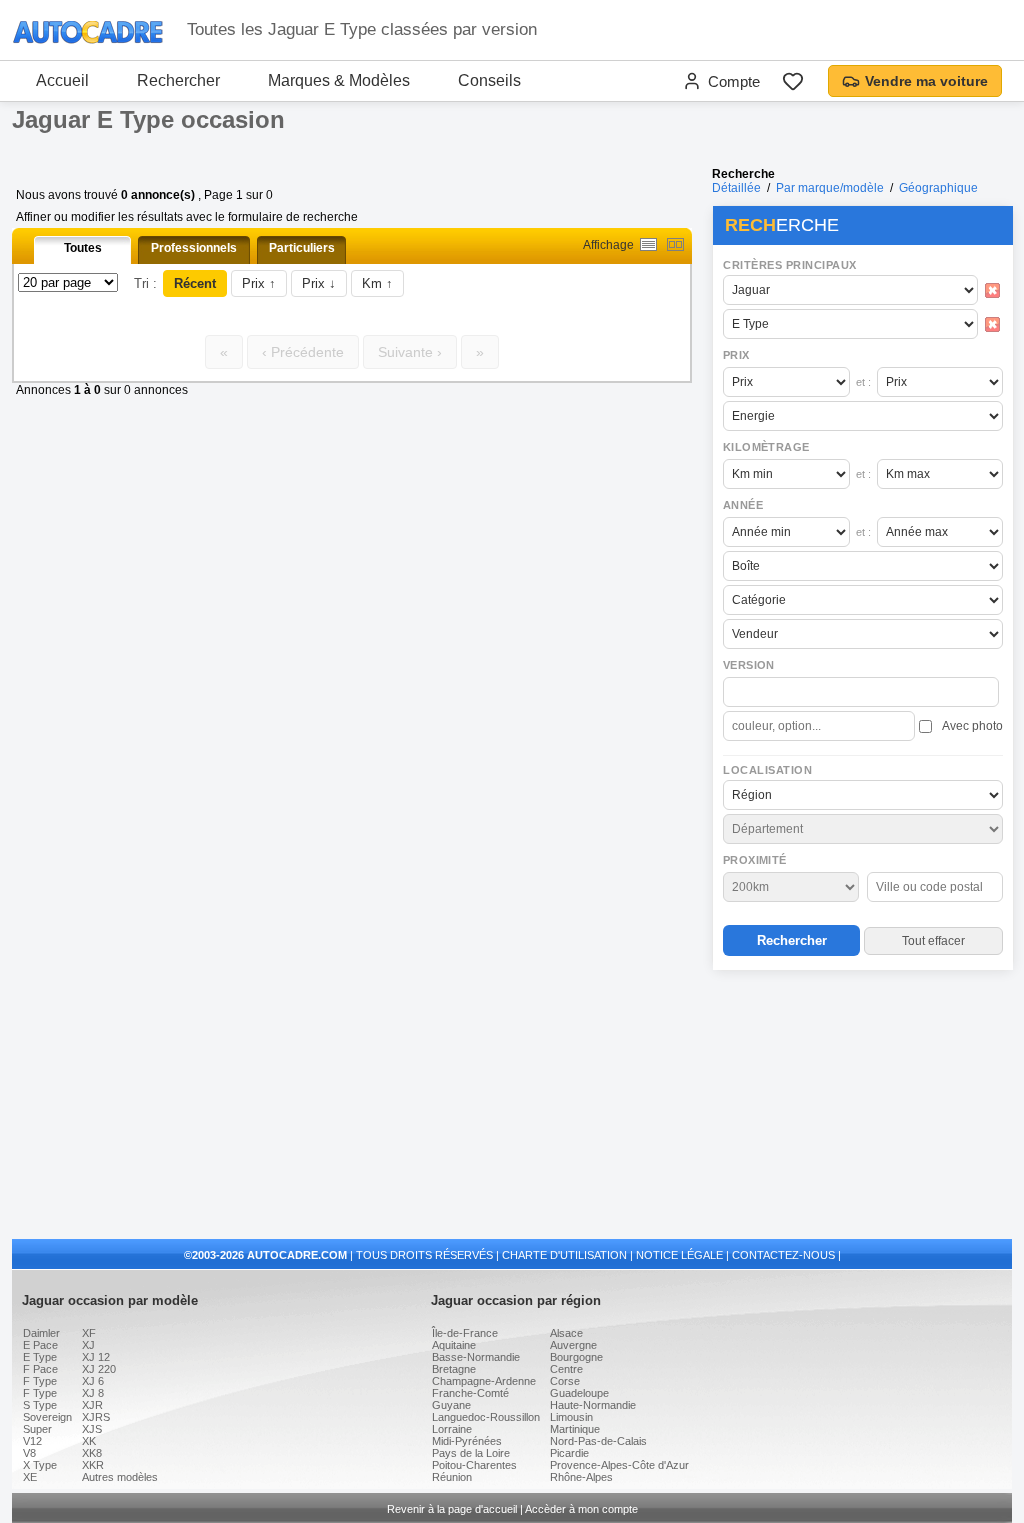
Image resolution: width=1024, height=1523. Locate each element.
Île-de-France (465, 1333)
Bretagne (454, 1369)
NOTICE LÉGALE (679, 1255)
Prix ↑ (259, 283)
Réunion (452, 1477)
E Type (40, 1357)
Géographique (938, 188)
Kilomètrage (766, 447)
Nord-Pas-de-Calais (598, 1441)
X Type (40, 1465)
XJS (92, 1429)
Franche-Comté (470, 1393)
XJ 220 (99, 1369)
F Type (40, 1381)
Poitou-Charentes (474, 1465)
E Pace (40, 1345)
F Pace (40, 1369)
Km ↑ (377, 283)
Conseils (489, 80)
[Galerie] (675, 244)
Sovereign (47, 1417)
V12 (32, 1441)
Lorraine (452, 1429)
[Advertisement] (862, 1106)
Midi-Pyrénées (467, 1441)
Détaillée (736, 188)
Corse (565, 1381)
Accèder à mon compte (581, 1509)
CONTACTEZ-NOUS (783, 1255)
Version (749, 665)
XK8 (92, 1453)
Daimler (41, 1333)
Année (743, 505)
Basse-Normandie (476, 1357)
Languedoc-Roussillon (486, 1417)
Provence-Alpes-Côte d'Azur (619, 1465)
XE (30, 1477)
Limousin (571, 1417)
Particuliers (302, 248)
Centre (566, 1369)
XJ (88, 1345)
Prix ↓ (319, 283)
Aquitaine (454, 1345)
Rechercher (178, 80)
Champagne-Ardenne (484, 1381)
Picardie (569, 1453)
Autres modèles (120, 1477)
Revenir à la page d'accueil (452, 1509)
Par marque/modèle (830, 188)
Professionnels (194, 248)
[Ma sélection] (793, 81)
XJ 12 (96, 1357)
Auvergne (573, 1345)
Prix (736, 355)
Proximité (755, 860)
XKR (93, 1465)
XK (89, 1441)
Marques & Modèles (339, 80)
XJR (92, 1405)
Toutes (83, 248)
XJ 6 (93, 1381)
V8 (29, 1453)
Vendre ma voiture (926, 81)
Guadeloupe (579, 1393)
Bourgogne (576, 1357)
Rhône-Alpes (581, 1477)
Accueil (62, 80)
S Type (40, 1405)
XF (89, 1333)
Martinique (575, 1429)
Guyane (451, 1405)
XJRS (96, 1417)
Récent (195, 283)
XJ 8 (93, 1393)
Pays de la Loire (471, 1453)
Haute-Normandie (593, 1405)
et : (863, 382)
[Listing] (648, 244)
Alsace (566, 1333)
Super (37, 1429)
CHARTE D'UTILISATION (564, 1255)
